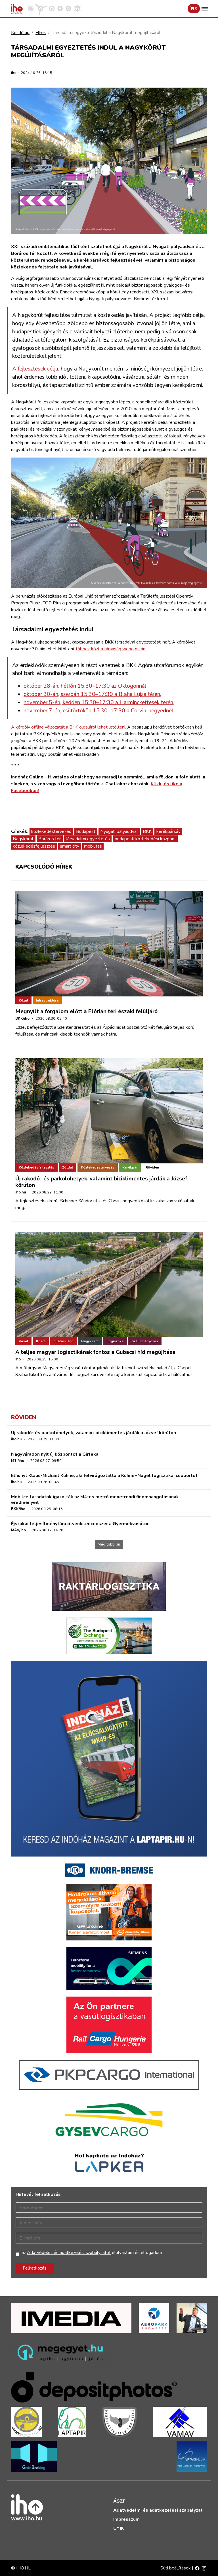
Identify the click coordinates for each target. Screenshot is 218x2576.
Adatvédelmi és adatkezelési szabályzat (158, 2510)
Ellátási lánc (63, 1341)
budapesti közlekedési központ (145, 839)
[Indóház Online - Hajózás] (77, 8)
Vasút (23, 1341)
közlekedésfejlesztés (34, 846)
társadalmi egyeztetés (88, 839)
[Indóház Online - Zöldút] (68, 8)
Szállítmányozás (145, 1341)
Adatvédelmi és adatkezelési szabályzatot (69, 2253)
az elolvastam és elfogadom (92, 2253)
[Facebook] (197, 2568)
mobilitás (93, 846)
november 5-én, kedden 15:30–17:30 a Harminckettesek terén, (99, 702)
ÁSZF (119, 2501)
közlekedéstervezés (51, 831)
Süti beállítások (176, 2568)
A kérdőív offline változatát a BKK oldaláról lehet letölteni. (69, 727)
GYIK (119, 2528)
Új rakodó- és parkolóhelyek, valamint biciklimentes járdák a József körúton (101, 1182)
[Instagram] (204, 2568)
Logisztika (115, 1341)
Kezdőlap (20, 33)
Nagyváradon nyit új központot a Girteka (55, 1454)
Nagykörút (23, 839)
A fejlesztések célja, (36, 369)
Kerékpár (130, 1167)
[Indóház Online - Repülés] (41, 8)
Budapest (86, 831)
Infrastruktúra (47, 1000)
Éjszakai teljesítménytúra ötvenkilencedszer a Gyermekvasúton (80, 1524)
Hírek (41, 33)
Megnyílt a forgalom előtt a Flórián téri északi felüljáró (86, 1011)
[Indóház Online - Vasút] (31, 8)
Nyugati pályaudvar (119, 831)
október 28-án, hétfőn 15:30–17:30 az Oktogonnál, (86, 686)
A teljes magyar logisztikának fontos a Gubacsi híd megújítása (95, 1352)
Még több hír (109, 1544)
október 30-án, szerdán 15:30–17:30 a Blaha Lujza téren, (92, 694)
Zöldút (68, 1167)
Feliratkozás (35, 2268)
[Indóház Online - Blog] (60, 8)
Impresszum (126, 2519)
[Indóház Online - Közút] (52, 8)
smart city (70, 846)
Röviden (152, 1167)
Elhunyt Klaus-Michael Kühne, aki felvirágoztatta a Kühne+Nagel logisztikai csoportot (104, 1476)
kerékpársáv (168, 831)
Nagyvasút (90, 1341)
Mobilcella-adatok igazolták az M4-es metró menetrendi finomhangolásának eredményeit (95, 1499)
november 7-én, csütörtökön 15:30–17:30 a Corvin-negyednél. (99, 711)
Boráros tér (50, 839)
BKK (147, 831)
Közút (23, 1000)
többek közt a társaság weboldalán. (111, 649)
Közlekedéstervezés (98, 1167)
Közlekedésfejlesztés (36, 1167)
